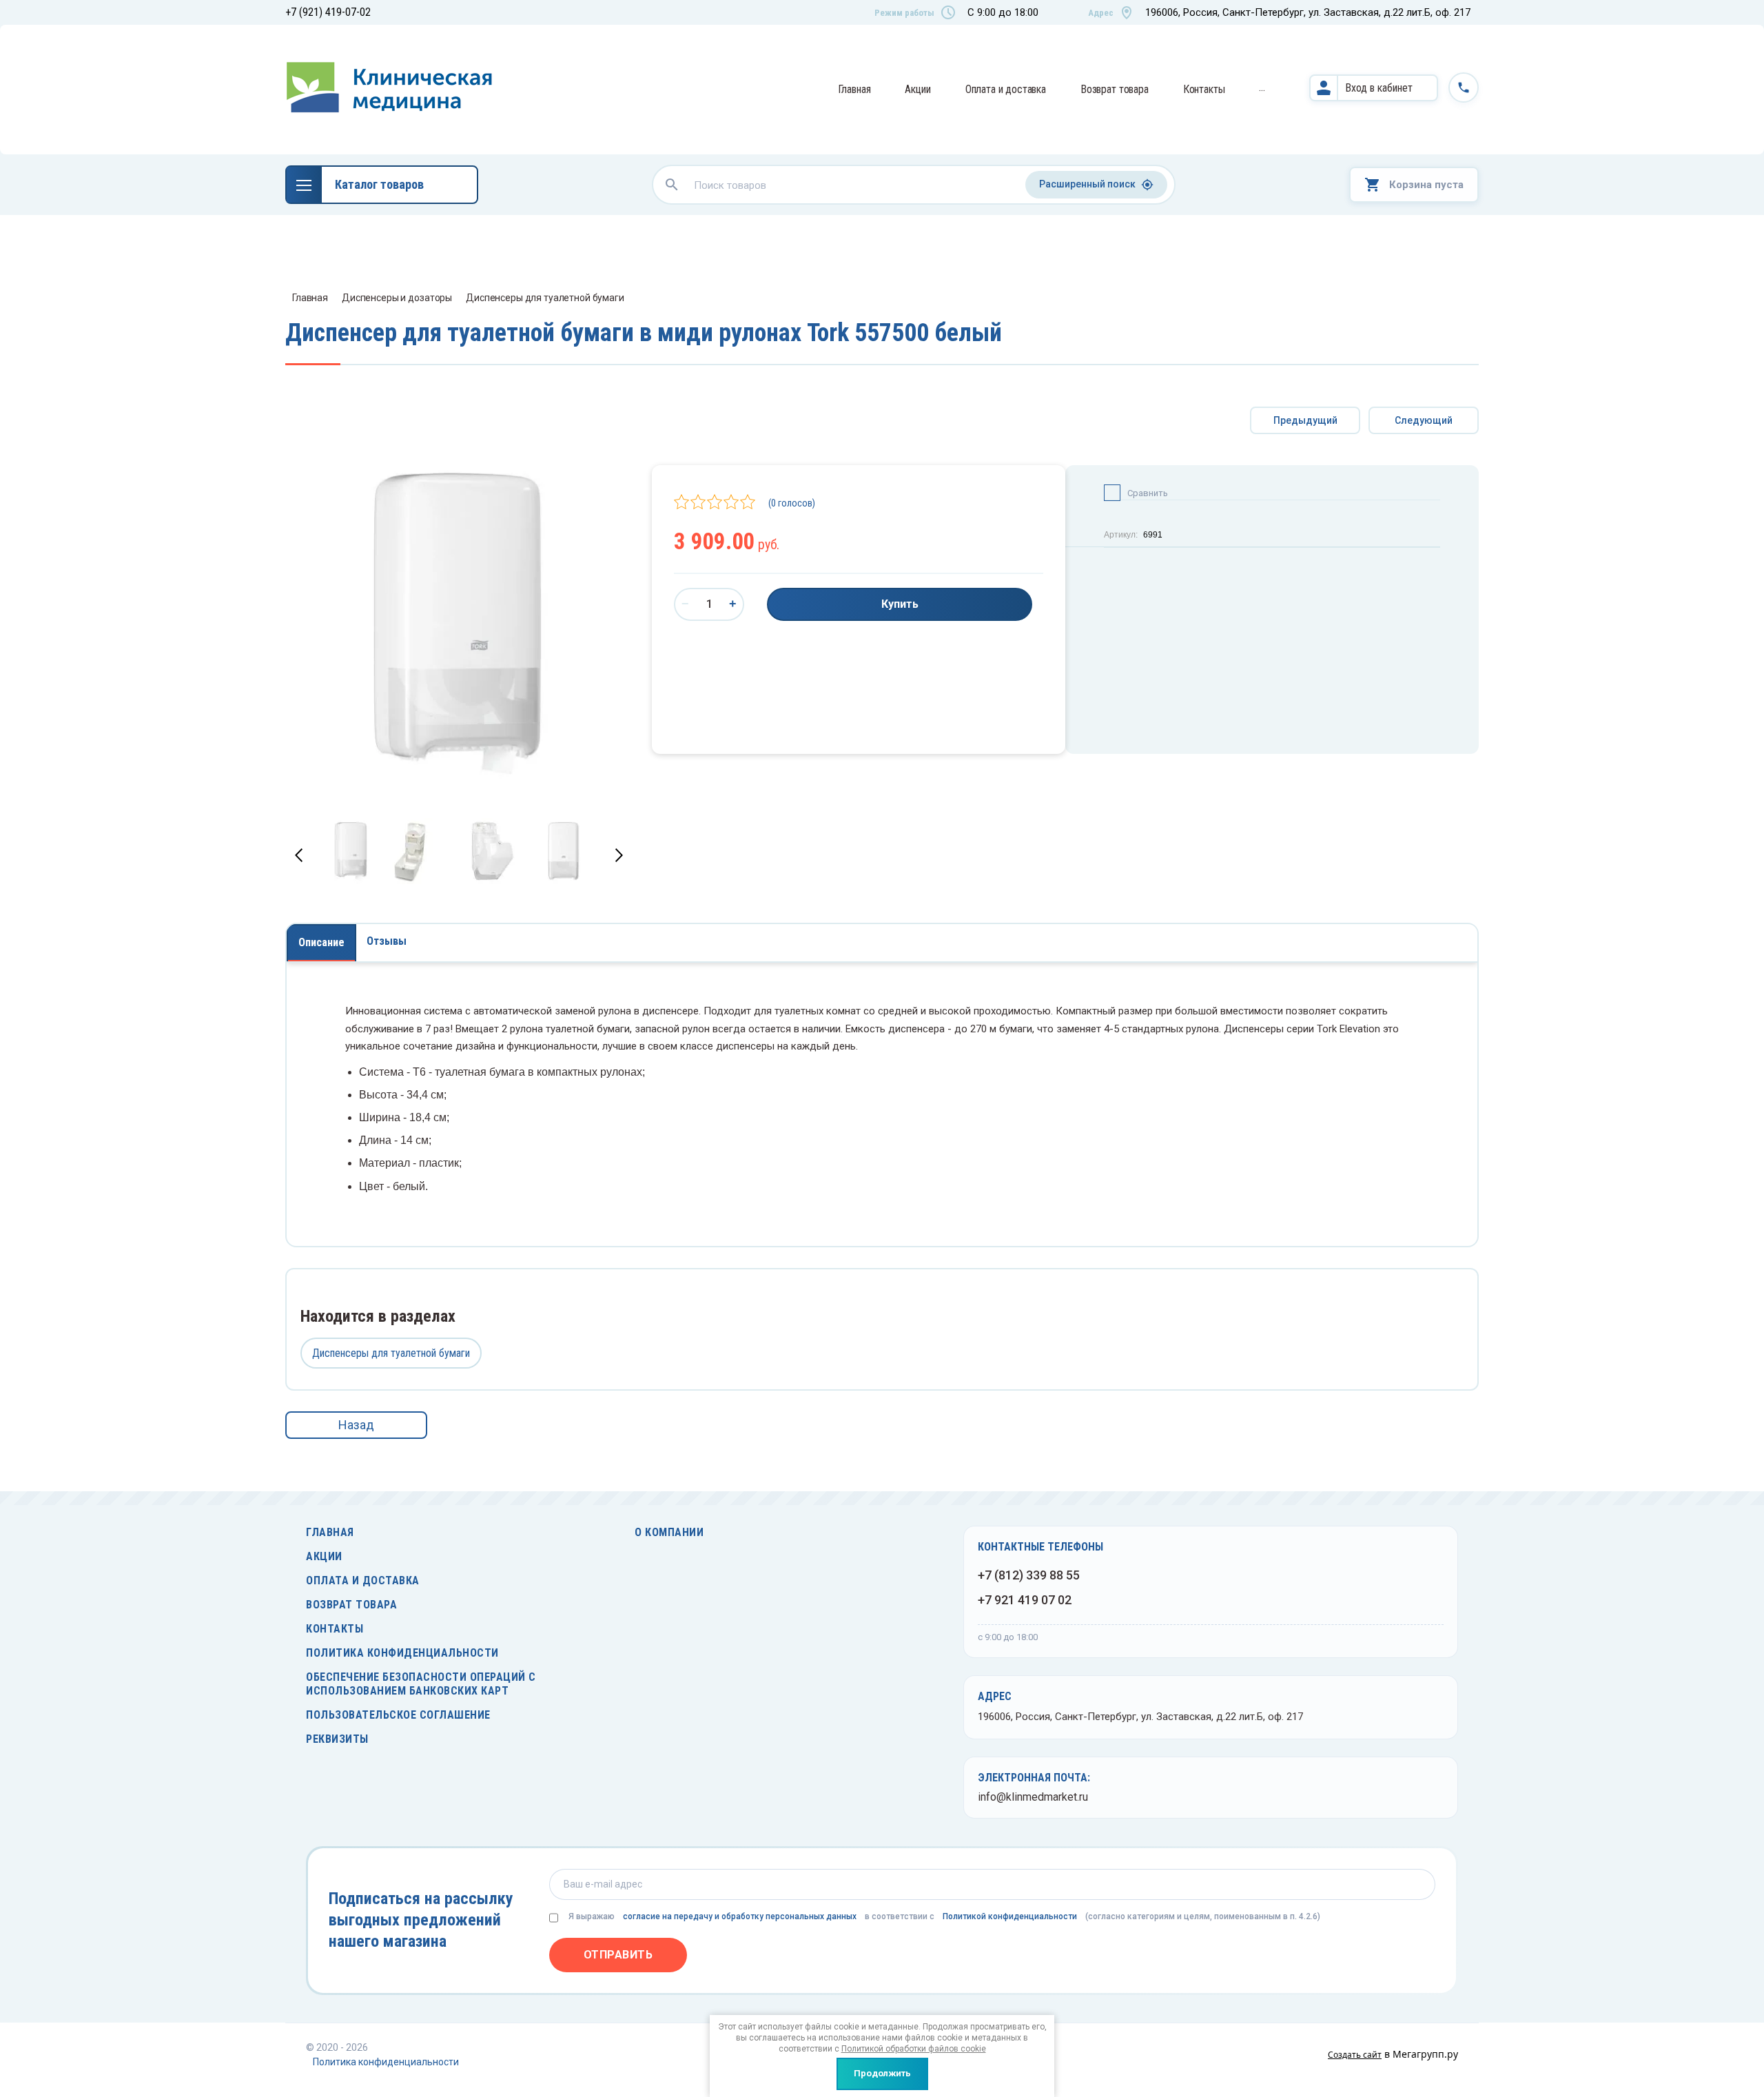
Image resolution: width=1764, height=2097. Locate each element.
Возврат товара (1115, 89)
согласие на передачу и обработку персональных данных (740, 1916)
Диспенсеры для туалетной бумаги (545, 298)
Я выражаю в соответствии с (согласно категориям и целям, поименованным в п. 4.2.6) (944, 1916)
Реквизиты (337, 1739)
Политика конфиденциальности (402, 1653)
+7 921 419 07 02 (1025, 1600)
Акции (917, 89)
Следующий (1424, 420)
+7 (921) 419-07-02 (328, 12)
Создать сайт (1355, 2055)
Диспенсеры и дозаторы (397, 298)
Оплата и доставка (1006, 89)
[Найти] (672, 185)
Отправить (618, 1955)
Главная (854, 89)
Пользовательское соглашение (398, 1715)
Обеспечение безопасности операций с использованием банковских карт (421, 1684)
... (1262, 87)
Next (619, 855)
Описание (321, 942)
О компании (669, 1532)
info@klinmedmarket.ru (1033, 1797)
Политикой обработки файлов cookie (914, 2049)
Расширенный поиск (1087, 184)
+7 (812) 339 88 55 (1029, 1575)
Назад (356, 1425)
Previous (299, 855)
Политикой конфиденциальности (1010, 1916)
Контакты (1204, 89)
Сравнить (1148, 493)
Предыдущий (1305, 420)
